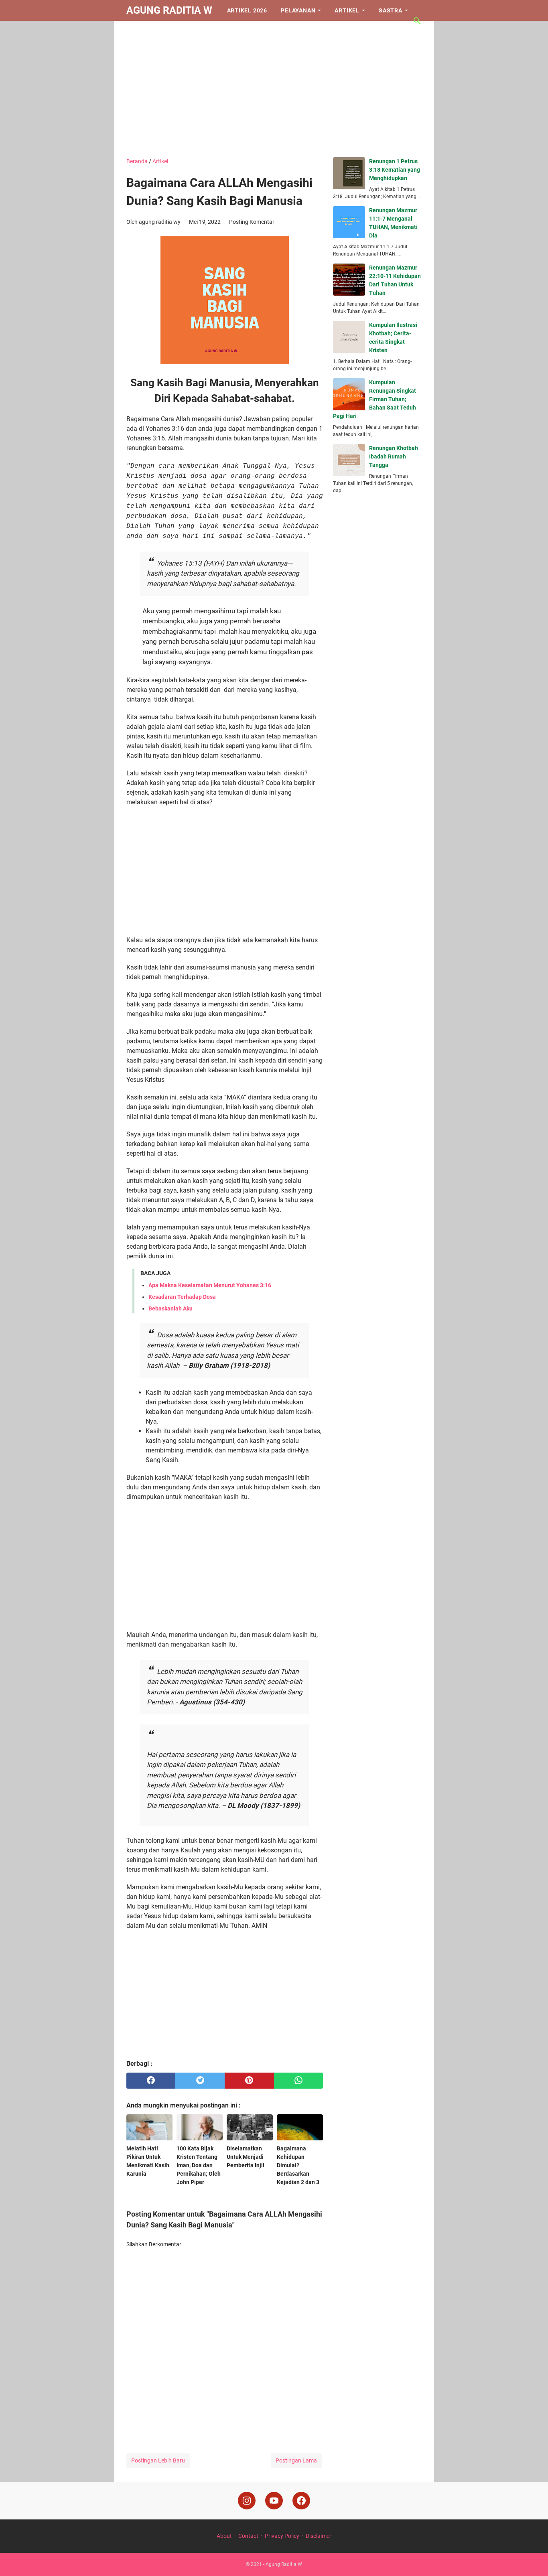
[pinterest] (249, 2081)
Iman (141, 31)
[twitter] (200, 2081)
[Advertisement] (274, 89)
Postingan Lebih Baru (158, 2460)
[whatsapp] (299, 2081)
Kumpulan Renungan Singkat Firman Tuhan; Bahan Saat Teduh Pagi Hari (374, 399)
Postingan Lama (296, 2460)
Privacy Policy (282, 2536)
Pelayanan (298, 10)
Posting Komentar (252, 222)
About (224, 2536)
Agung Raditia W (169, 10)
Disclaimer (319, 2536)
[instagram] (247, 2501)
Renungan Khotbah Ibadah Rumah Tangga (394, 456)
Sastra (391, 10)
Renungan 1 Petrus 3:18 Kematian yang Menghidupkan (395, 170)
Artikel (347, 10)
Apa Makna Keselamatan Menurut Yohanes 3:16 (210, 1285)
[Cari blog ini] (417, 21)
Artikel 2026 (247, 10)
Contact (248, 2536)
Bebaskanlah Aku (170, 1308)
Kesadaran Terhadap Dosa (182, 1297)
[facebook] (151, 2081)
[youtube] (274, 2501)
